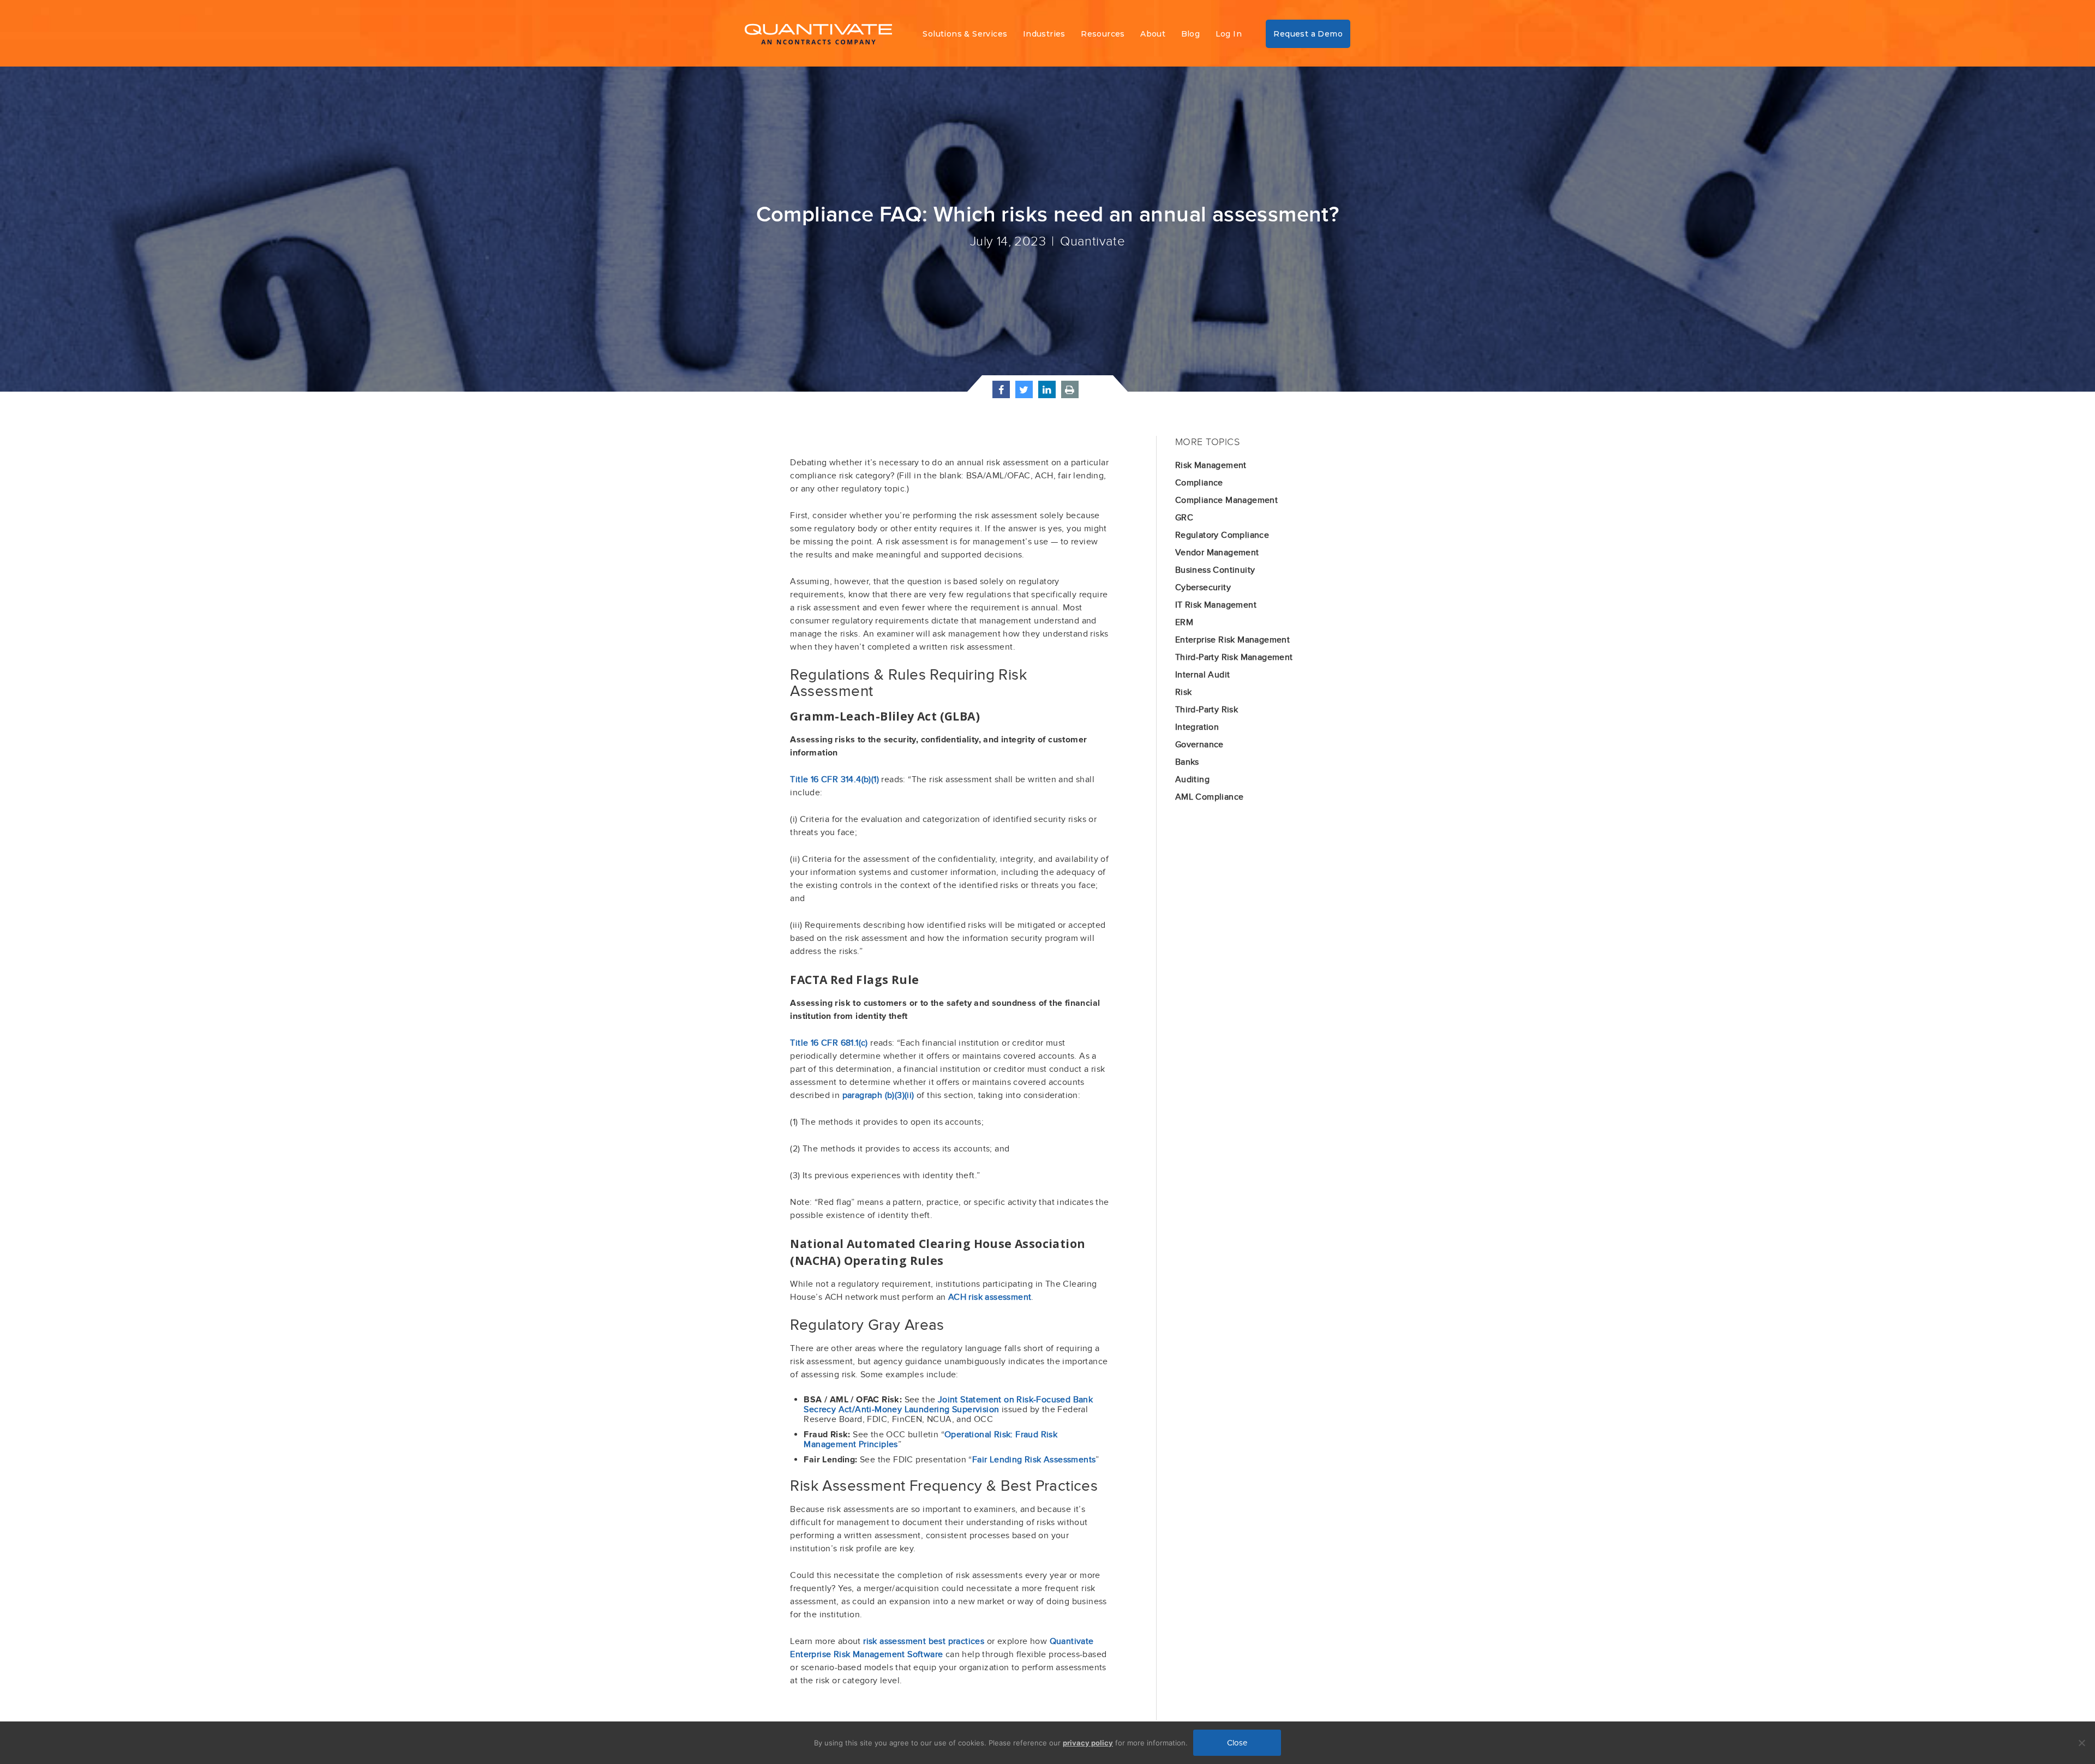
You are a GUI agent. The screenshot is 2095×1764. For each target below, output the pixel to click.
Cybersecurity (1203, 587)
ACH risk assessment (990, 1297)
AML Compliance (1210, 797)
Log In (1229, 34)
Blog (1191, 34)
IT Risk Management (1216, 605)
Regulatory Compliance (1222, 535)
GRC (1184, 518)
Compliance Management (1226, 500)
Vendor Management (1217, 553)
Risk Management (1211, 465)
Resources (1103, 34)
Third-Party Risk (1207, 710)
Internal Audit (1203, 675)
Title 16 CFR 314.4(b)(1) (834, 779)
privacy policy (1088, 1743)
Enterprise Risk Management (1232, 640)
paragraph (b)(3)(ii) (878, 1095)
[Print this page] (1070, 394)
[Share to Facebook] (1001, 394)
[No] (2081, 1743)
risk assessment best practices (924, 1641)
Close (1237, 1743)
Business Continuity (1215, 570)
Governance (1199, 745)
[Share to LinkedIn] (1047, 394)
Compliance (1199, 483)
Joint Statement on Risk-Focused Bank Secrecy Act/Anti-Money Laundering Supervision (948, 1405)
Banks (1187, 762)
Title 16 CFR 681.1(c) (829, 1043)
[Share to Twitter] (1024, 394)
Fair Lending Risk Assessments (1034, 1460)
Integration (1197, 727)
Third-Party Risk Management (1234, 657)
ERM (1184, 622)
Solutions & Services (965, 34)
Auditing (1192, 779)
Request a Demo (1308, 34)
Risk (1184, 692)
